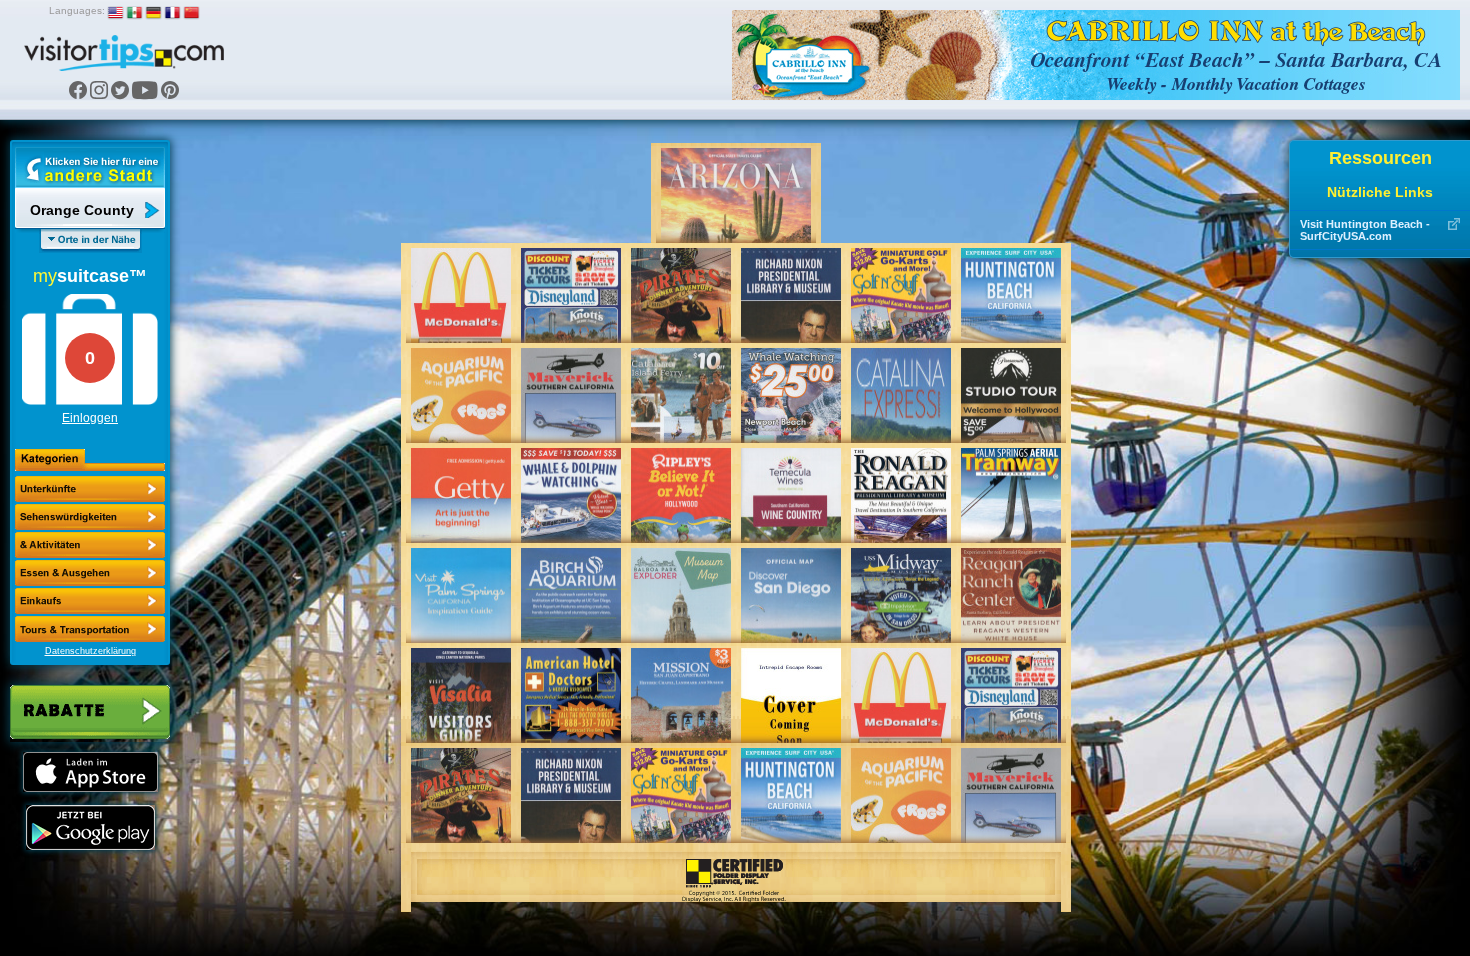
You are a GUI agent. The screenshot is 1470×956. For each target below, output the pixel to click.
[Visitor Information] (90, 629)
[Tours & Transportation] (90, 601)
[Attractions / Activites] (90, 517)
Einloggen (90, 418)
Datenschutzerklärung (90, 651)
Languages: (77, 10)
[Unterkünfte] (90, 489)
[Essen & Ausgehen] (90, 545)
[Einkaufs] (90, 573)
